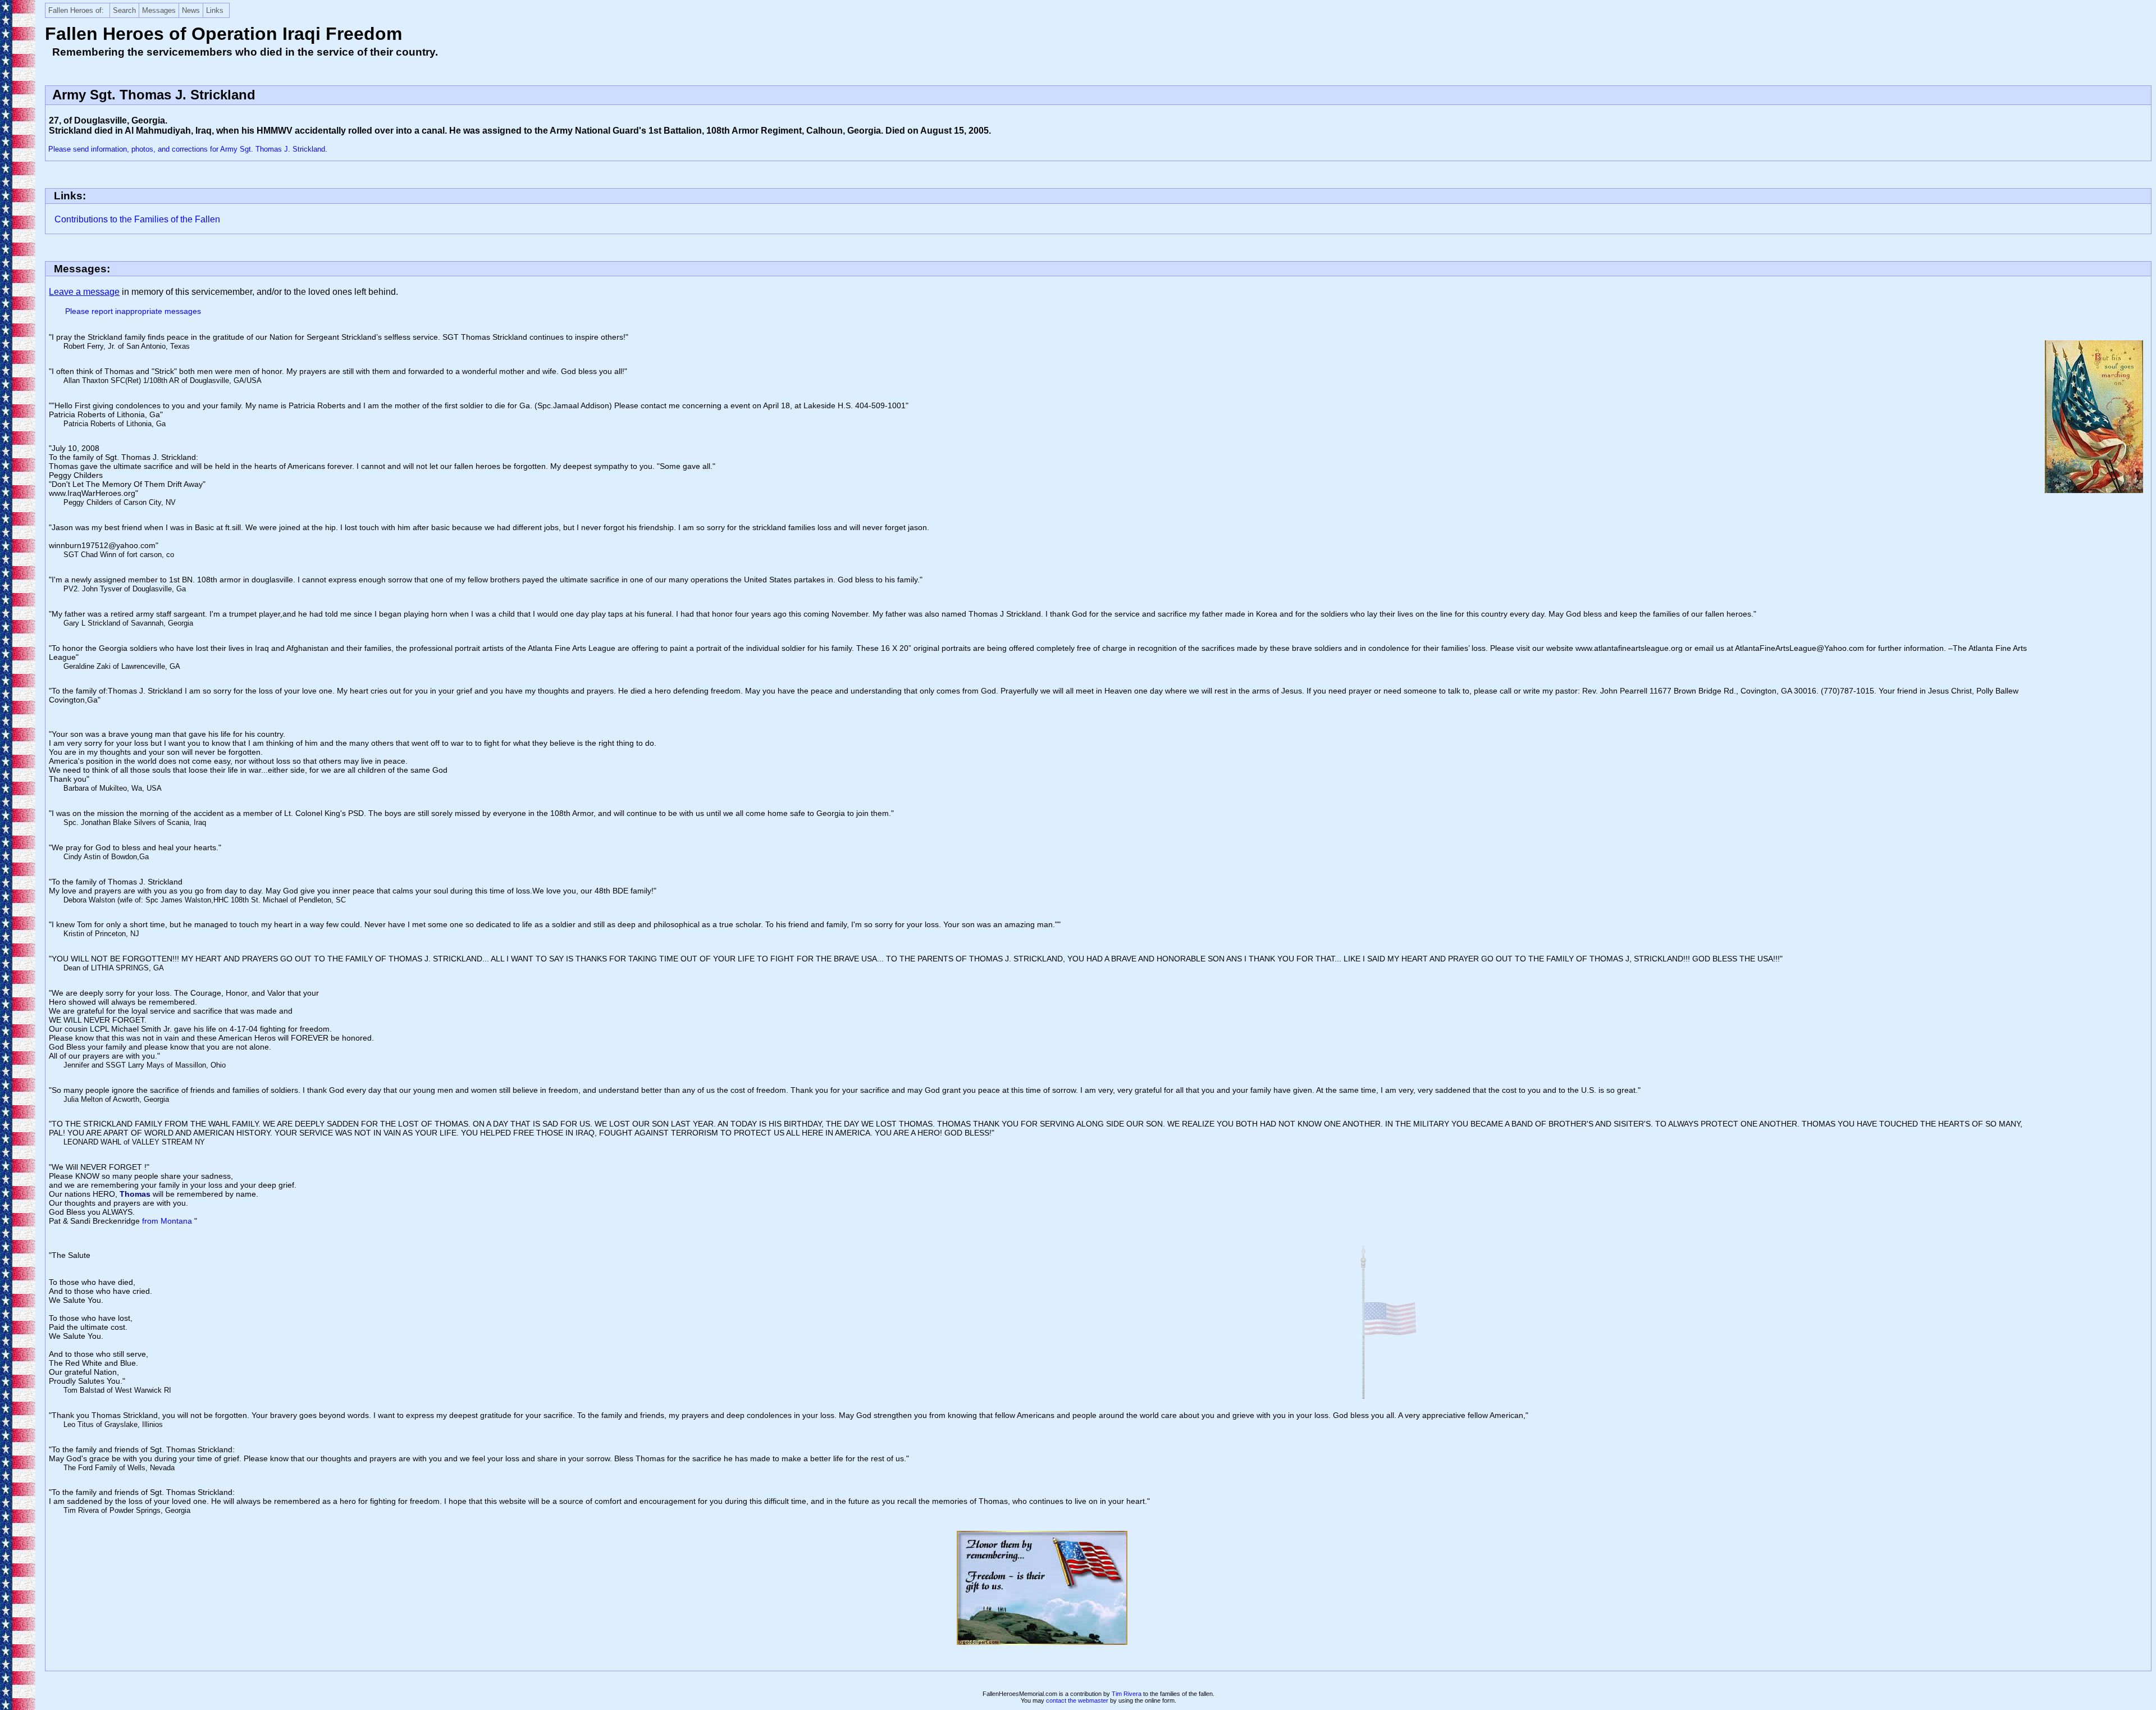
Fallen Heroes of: (76, 10)
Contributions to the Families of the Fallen (137, 219)
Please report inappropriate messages (133, 311)
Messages (159, 10)
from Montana (168, 1221)
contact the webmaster (1077, 1700)
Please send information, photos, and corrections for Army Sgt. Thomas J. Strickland (187, 149)
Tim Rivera (1127, 1694)
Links (215, 10)
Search (124, 10)
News (191, 10)
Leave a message (84, 292)
